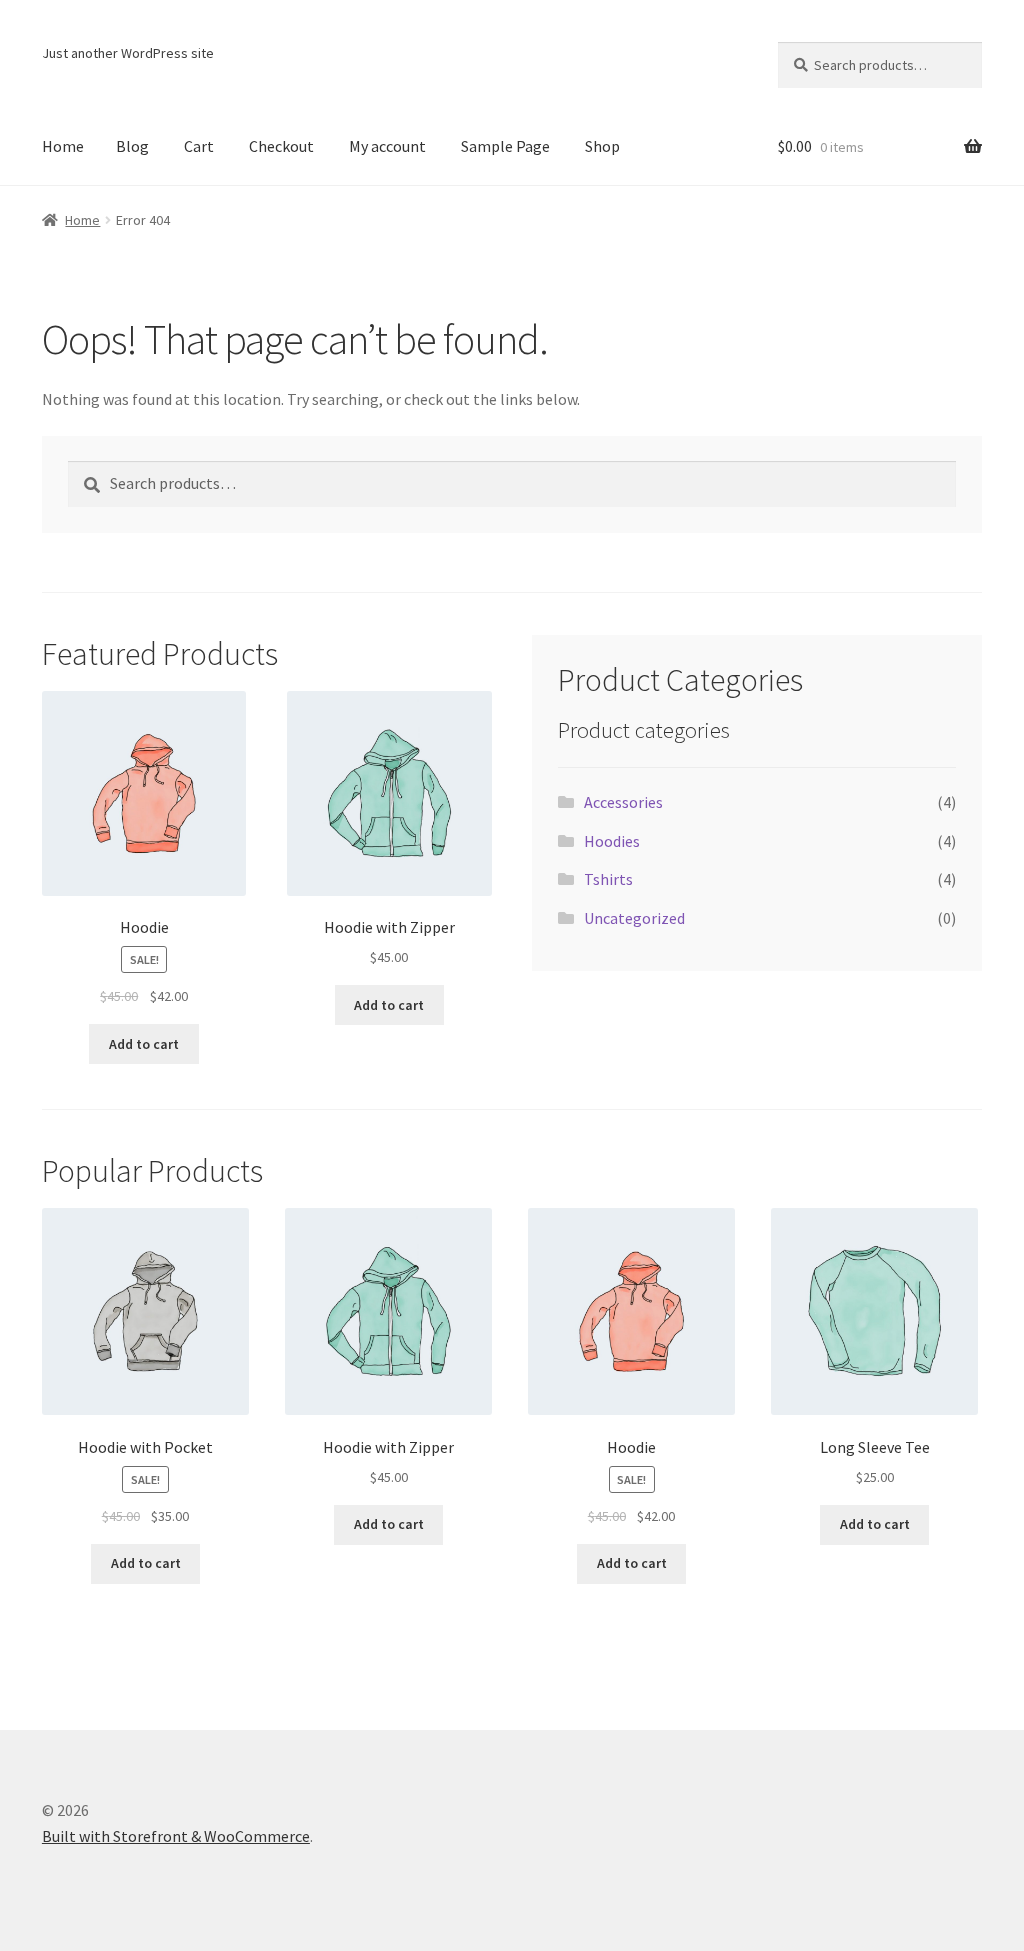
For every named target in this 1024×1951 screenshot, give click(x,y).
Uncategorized (634, 918)
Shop (602, 146)
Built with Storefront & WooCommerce (176, 1836)
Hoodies (612, 841)
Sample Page (505, 146)
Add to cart (144, 1044)
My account (387, 146)
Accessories (623, 802)
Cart (199, 146)
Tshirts (608, 879)
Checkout (281, 146)
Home (63, 146)
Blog (132, 146)
